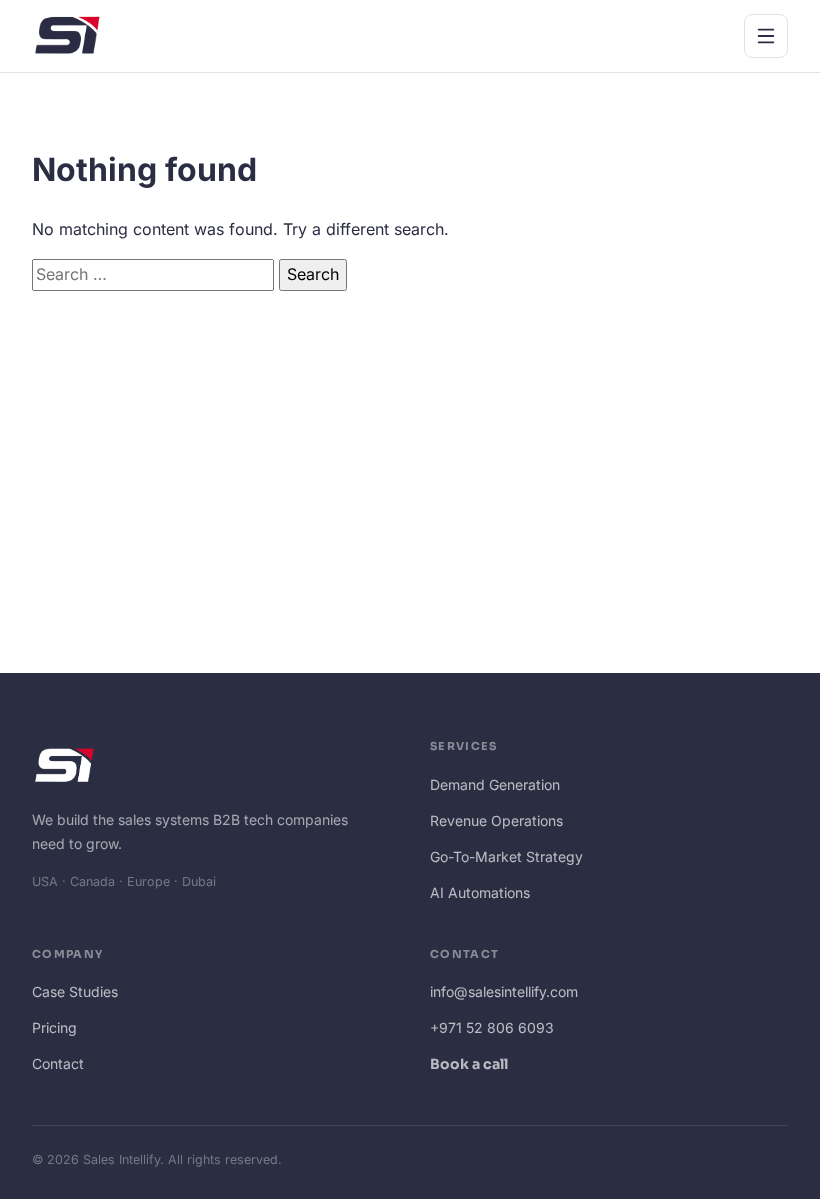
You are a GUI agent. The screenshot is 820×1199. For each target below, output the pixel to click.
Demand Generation (495, 784)
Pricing (54, 1027)
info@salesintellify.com (504, 991)
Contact (58, 1063)
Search (313, 274)
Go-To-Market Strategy (506, 856)
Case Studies (75, 991)
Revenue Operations (496, 820)
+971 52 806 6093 (492, 1027)
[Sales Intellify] (68, 35)
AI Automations (480, 892)
